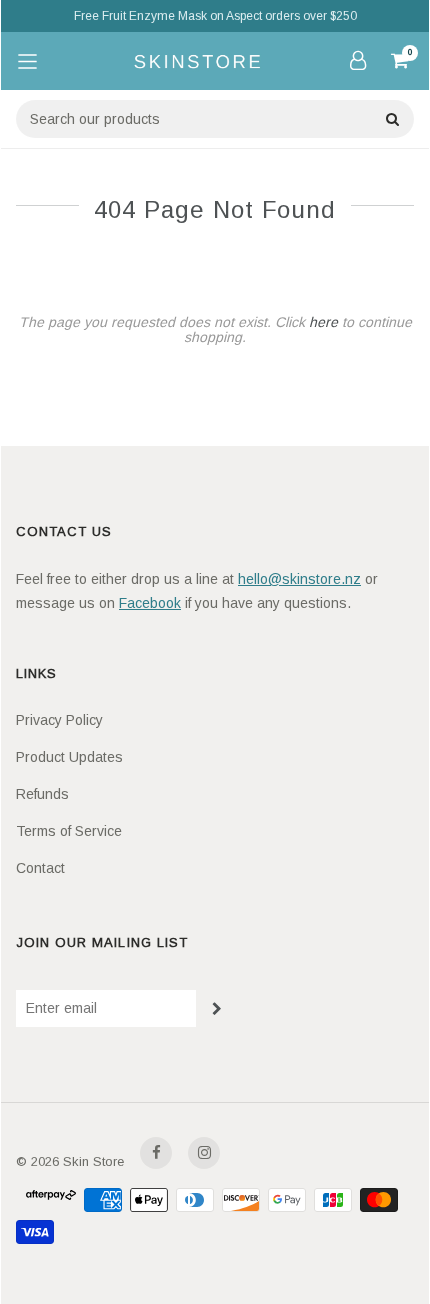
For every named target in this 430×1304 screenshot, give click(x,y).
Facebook (150, 603)
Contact (40, 868)
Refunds (42, 794)
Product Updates (69, 757)
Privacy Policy (59, 720)
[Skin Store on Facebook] (156, 1153)
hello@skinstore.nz (299, 579)
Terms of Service (69, 831)
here (323, 322)
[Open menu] (27, 61)
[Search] (392, 119)
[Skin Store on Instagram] (204, 1153)
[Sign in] (358, 60)
